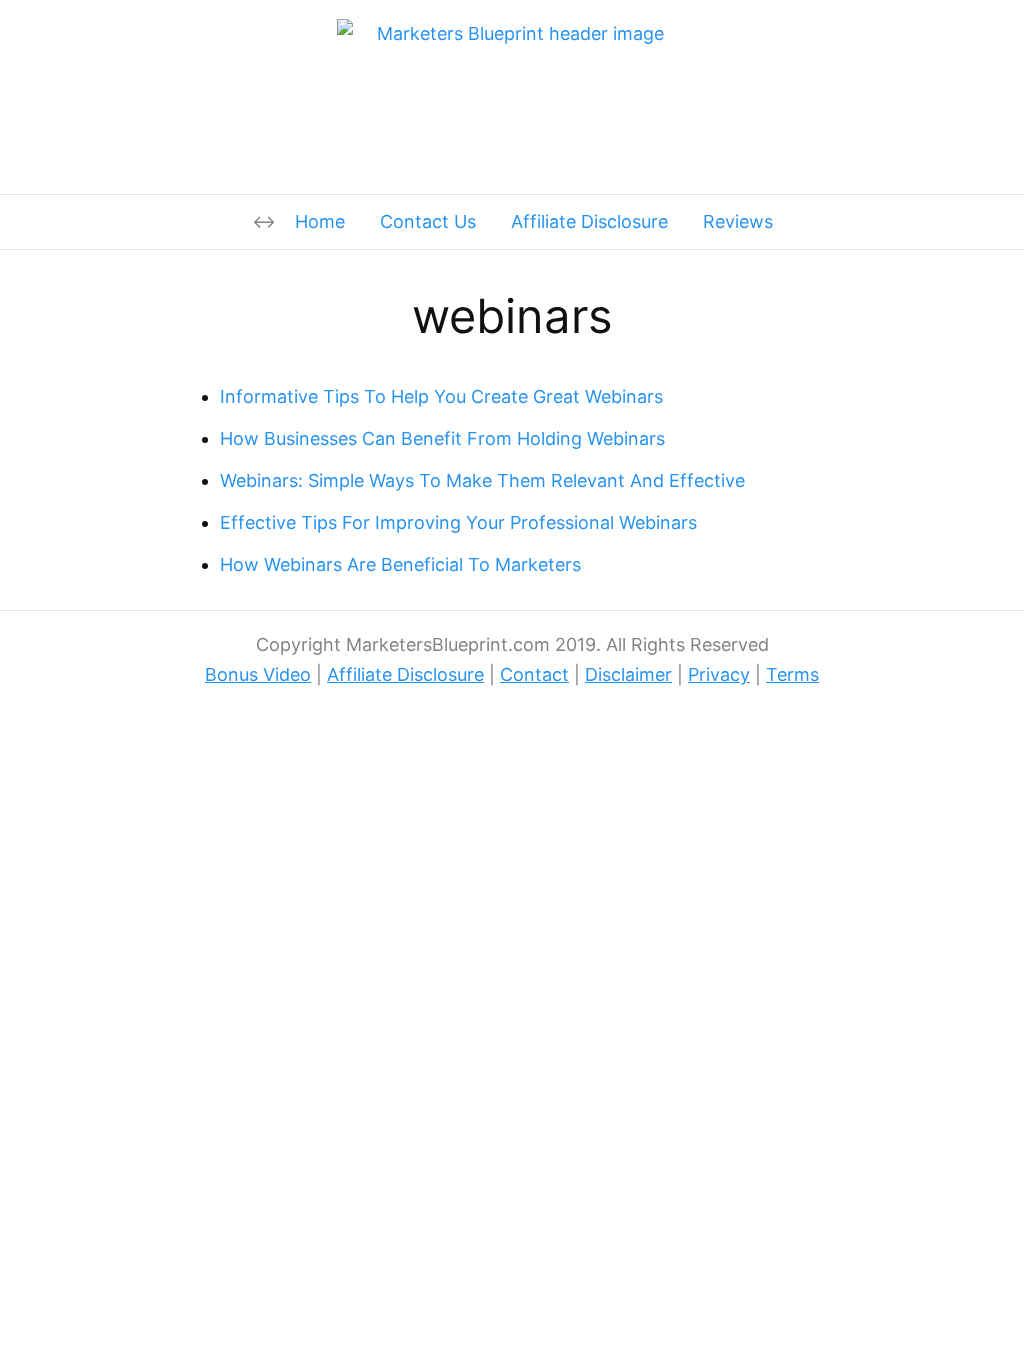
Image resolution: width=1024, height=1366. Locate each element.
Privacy (719, 674)
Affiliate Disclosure (589, 221)
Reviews (738, 221)
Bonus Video (258, 674)
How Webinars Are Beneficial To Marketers (400, 564)
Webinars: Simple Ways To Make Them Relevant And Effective (482, 480)
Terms (792, 674)
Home (320, 221)
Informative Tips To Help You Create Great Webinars (441, 396)
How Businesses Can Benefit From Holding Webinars (442, 438)
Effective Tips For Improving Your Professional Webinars (458, 522)
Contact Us (428, 221)
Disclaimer (628, 674)
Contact (534, 674)
